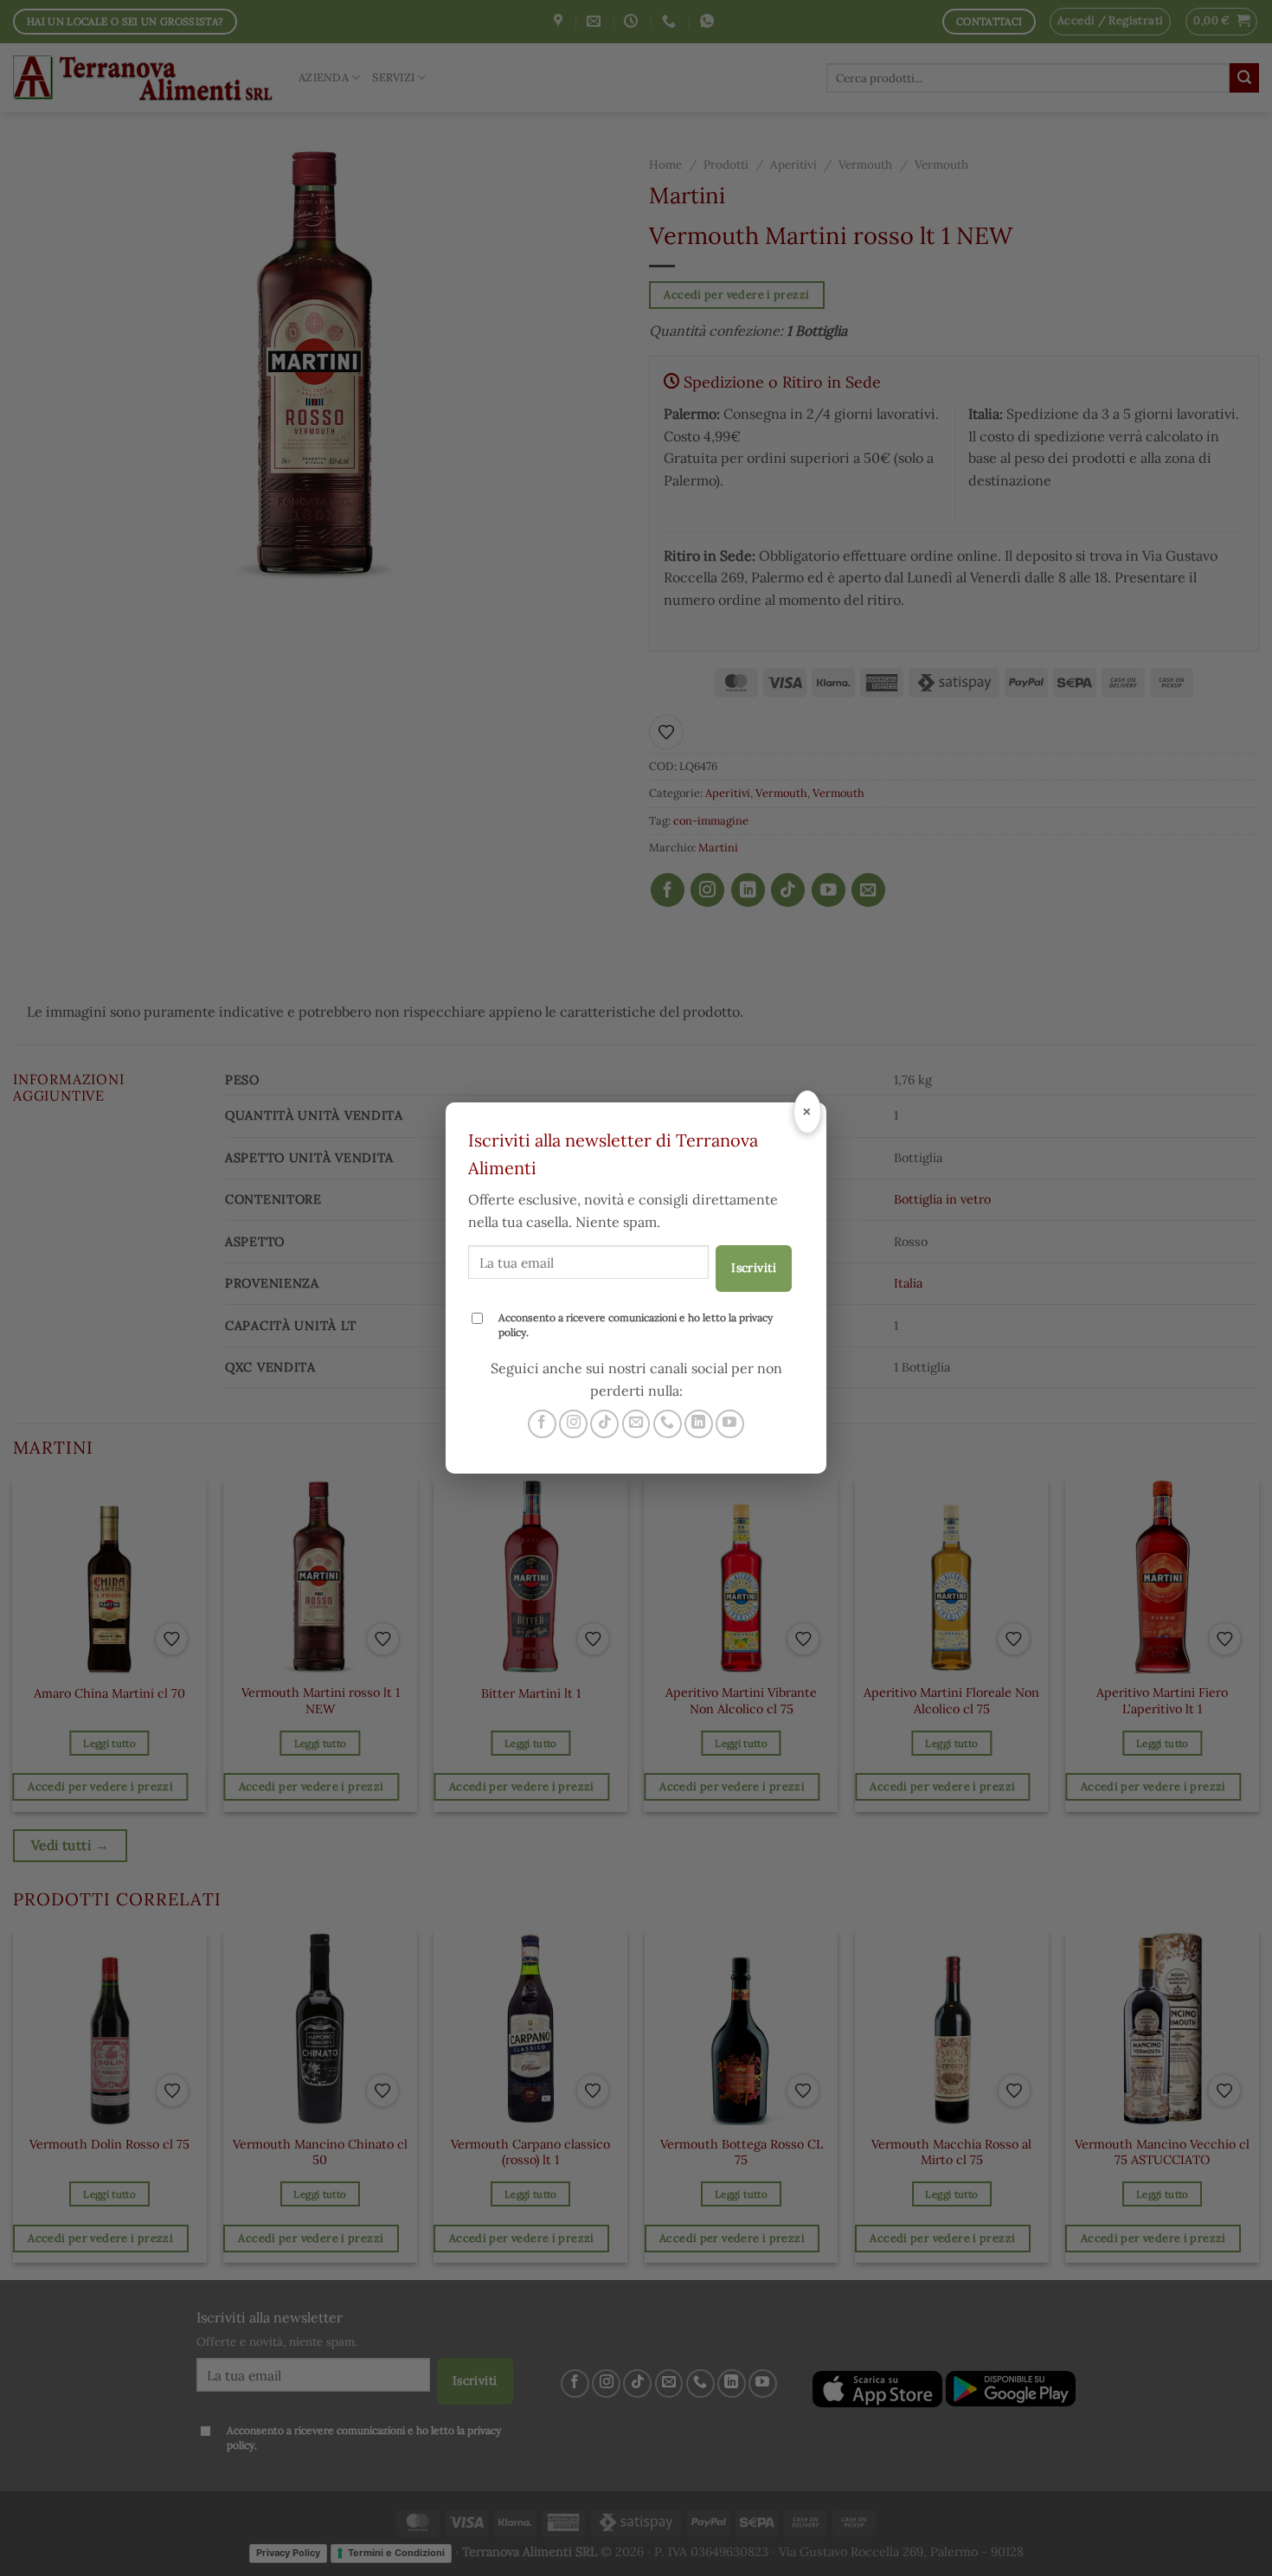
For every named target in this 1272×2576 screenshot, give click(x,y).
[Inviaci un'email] (636, 1424)
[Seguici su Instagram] (573, 1424)
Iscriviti (754, 1268)
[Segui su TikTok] (604, 1424)
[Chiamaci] (668, 1424)
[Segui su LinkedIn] (699, 1424)
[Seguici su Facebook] (542, 1424)
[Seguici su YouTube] (730, 1424)
